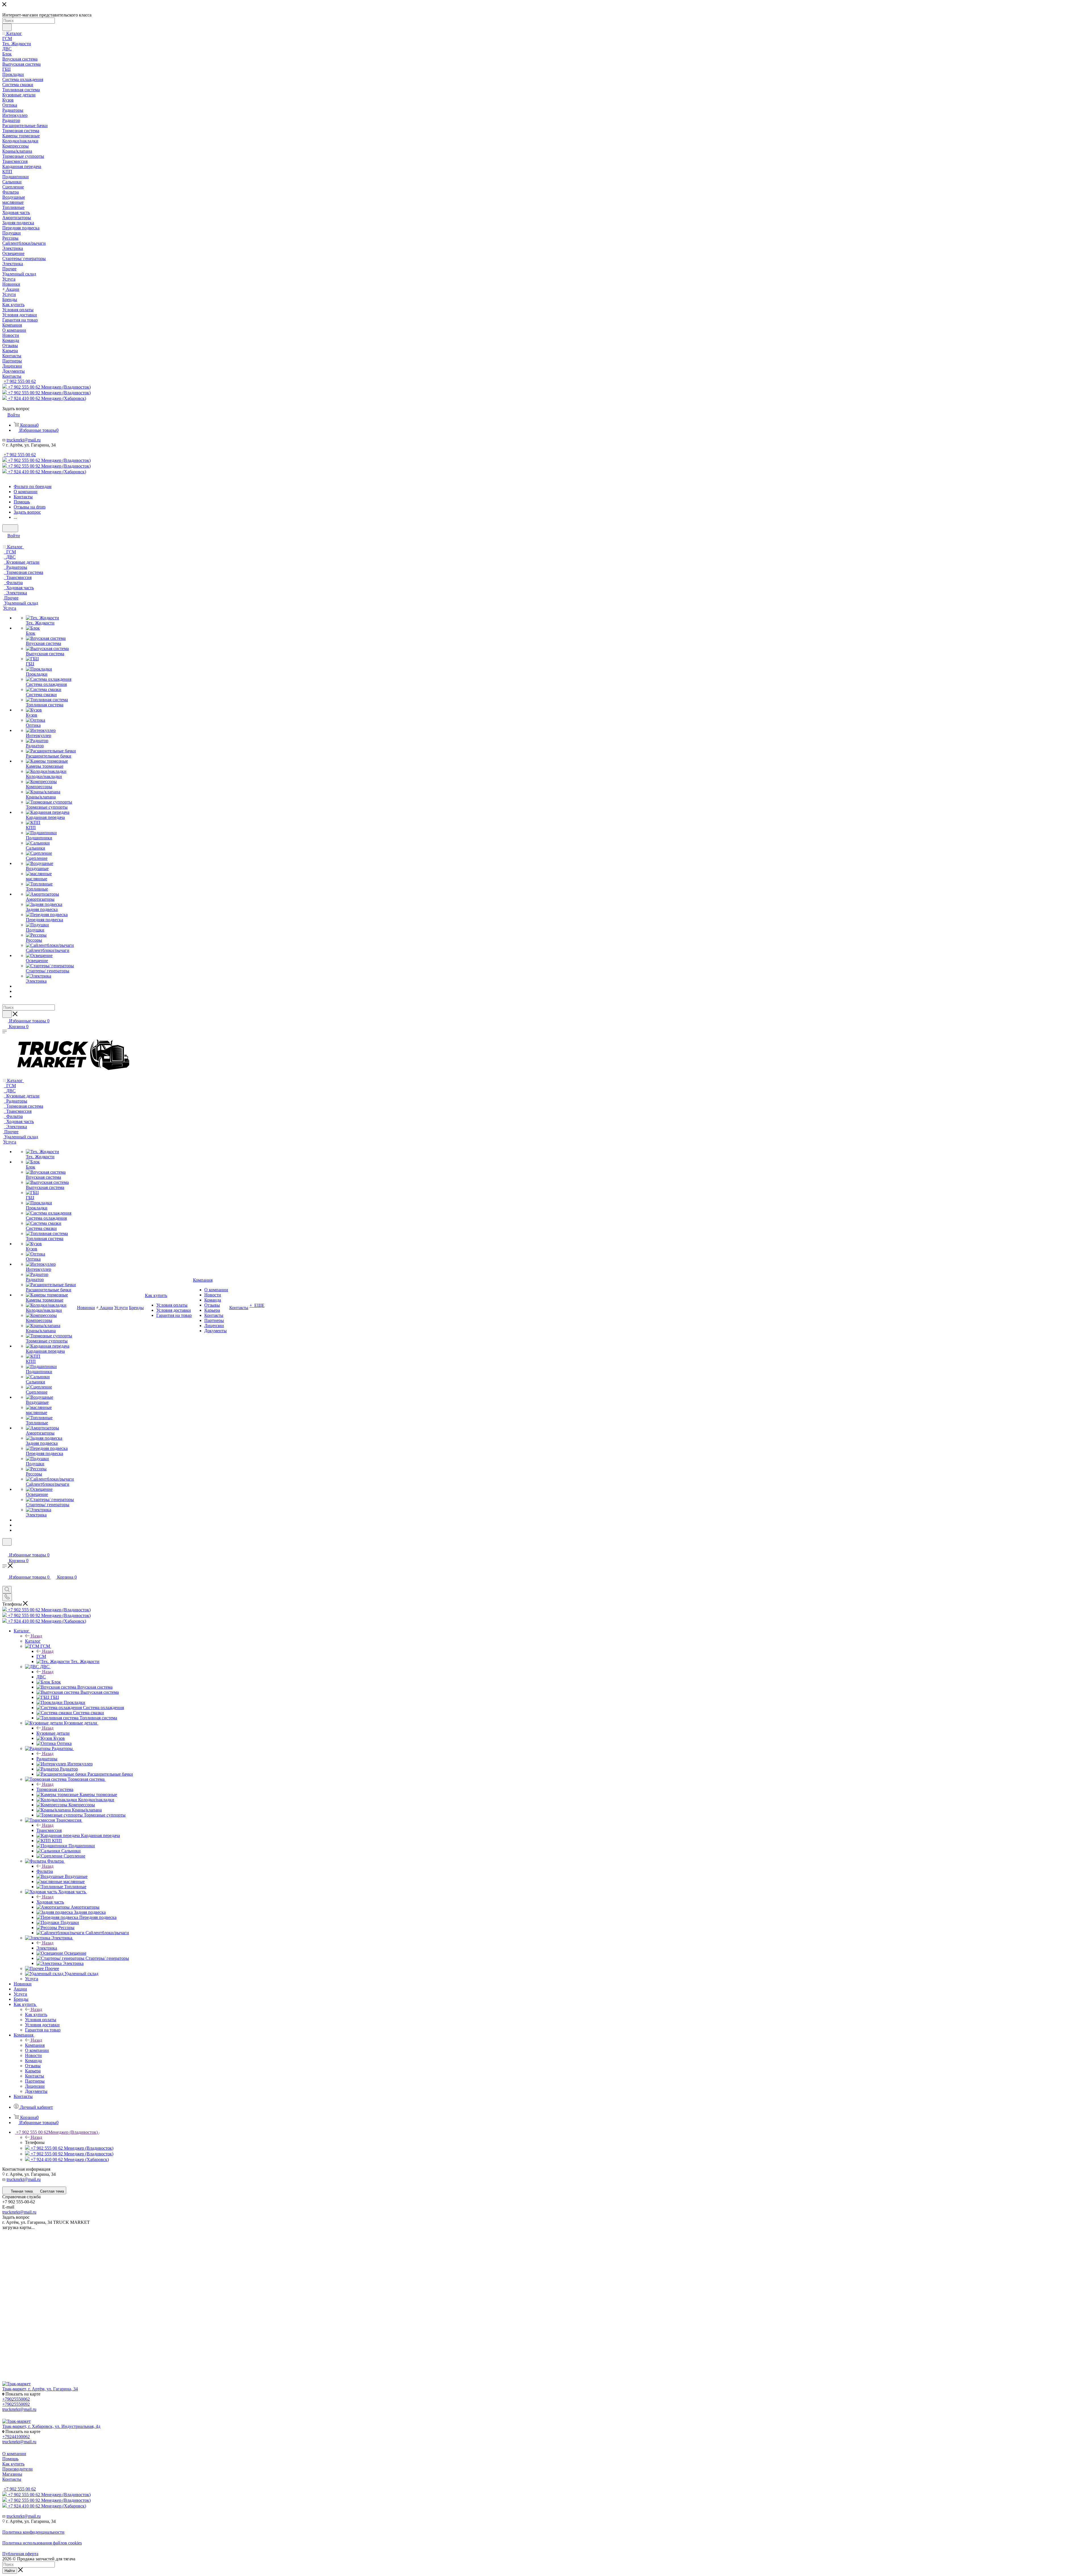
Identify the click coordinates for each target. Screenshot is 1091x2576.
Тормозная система (55, 1789)
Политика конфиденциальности (33, 2532)
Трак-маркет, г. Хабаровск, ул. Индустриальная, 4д (51, 2426)
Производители (17, 2469)
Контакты (12, 2479)
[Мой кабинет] (5, 1549)
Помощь (10, 2459)
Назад (36, 1636)
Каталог (33, 1641)
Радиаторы (47, 1759)
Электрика (47, 1948)
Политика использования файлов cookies (42, 2543)
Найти (10, 2571)
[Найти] (7, 27)
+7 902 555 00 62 (20, 381)
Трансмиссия (49, 1830)
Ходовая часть (50, 1902)
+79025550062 (16, 2399)
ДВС (41, 1677)
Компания (35, 2045)
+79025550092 (16, 2404)
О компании (14, 2454)
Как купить (36, 2014)
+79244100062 (16, 2437)
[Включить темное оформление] (10, 528)
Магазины (12, 2474)
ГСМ (41, 1656)
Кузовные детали (53, 1733)
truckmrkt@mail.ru (24, 440)
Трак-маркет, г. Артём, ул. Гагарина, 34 (40, 2389)
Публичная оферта (20, 2554)
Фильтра (45, 1871)
